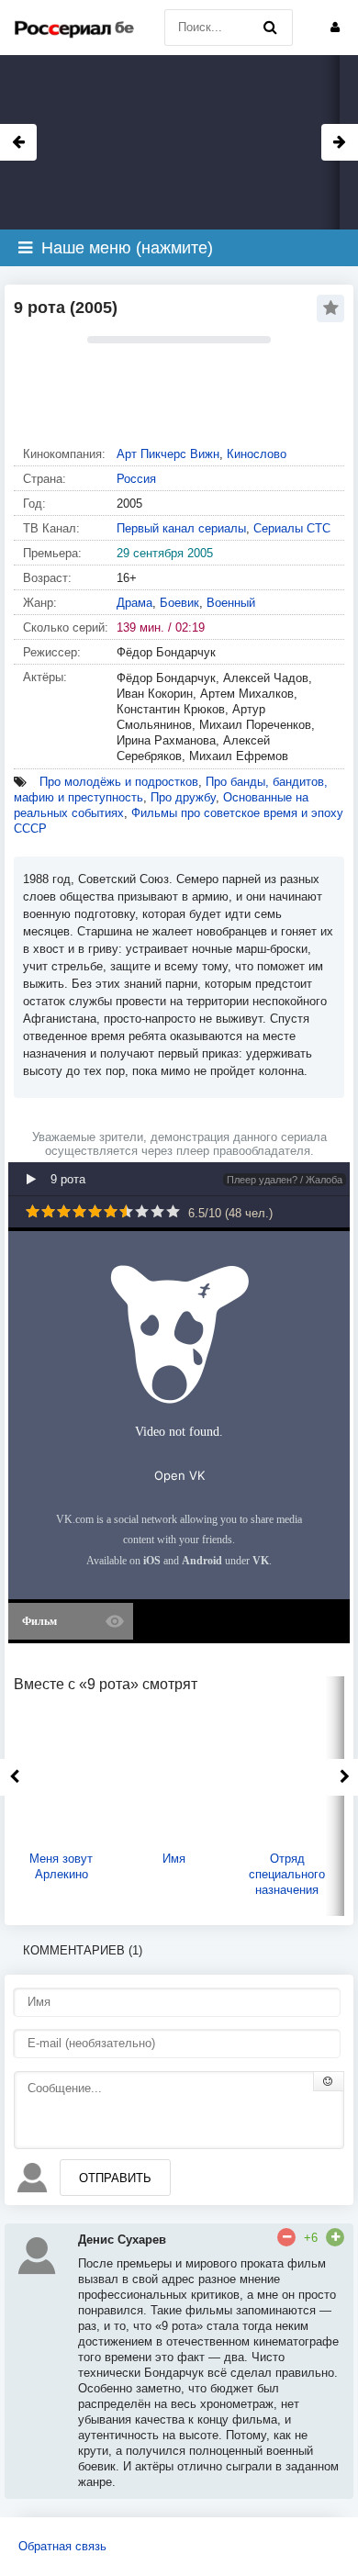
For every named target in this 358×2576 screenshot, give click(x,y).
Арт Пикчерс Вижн (168, 454)
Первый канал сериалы (181, 528)
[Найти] (270, 28)
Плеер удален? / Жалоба (285, 1180)
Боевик (179, 603)
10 (173, 1211)
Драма (134, 603)
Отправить (115, 2178)
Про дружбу (183, 797)
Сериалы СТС (292, 528)
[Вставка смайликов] (329, 2081)
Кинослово (257, 454)
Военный (231, 603)
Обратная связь (62, 2546)
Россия (136, 479)
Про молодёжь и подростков (119, 782)
